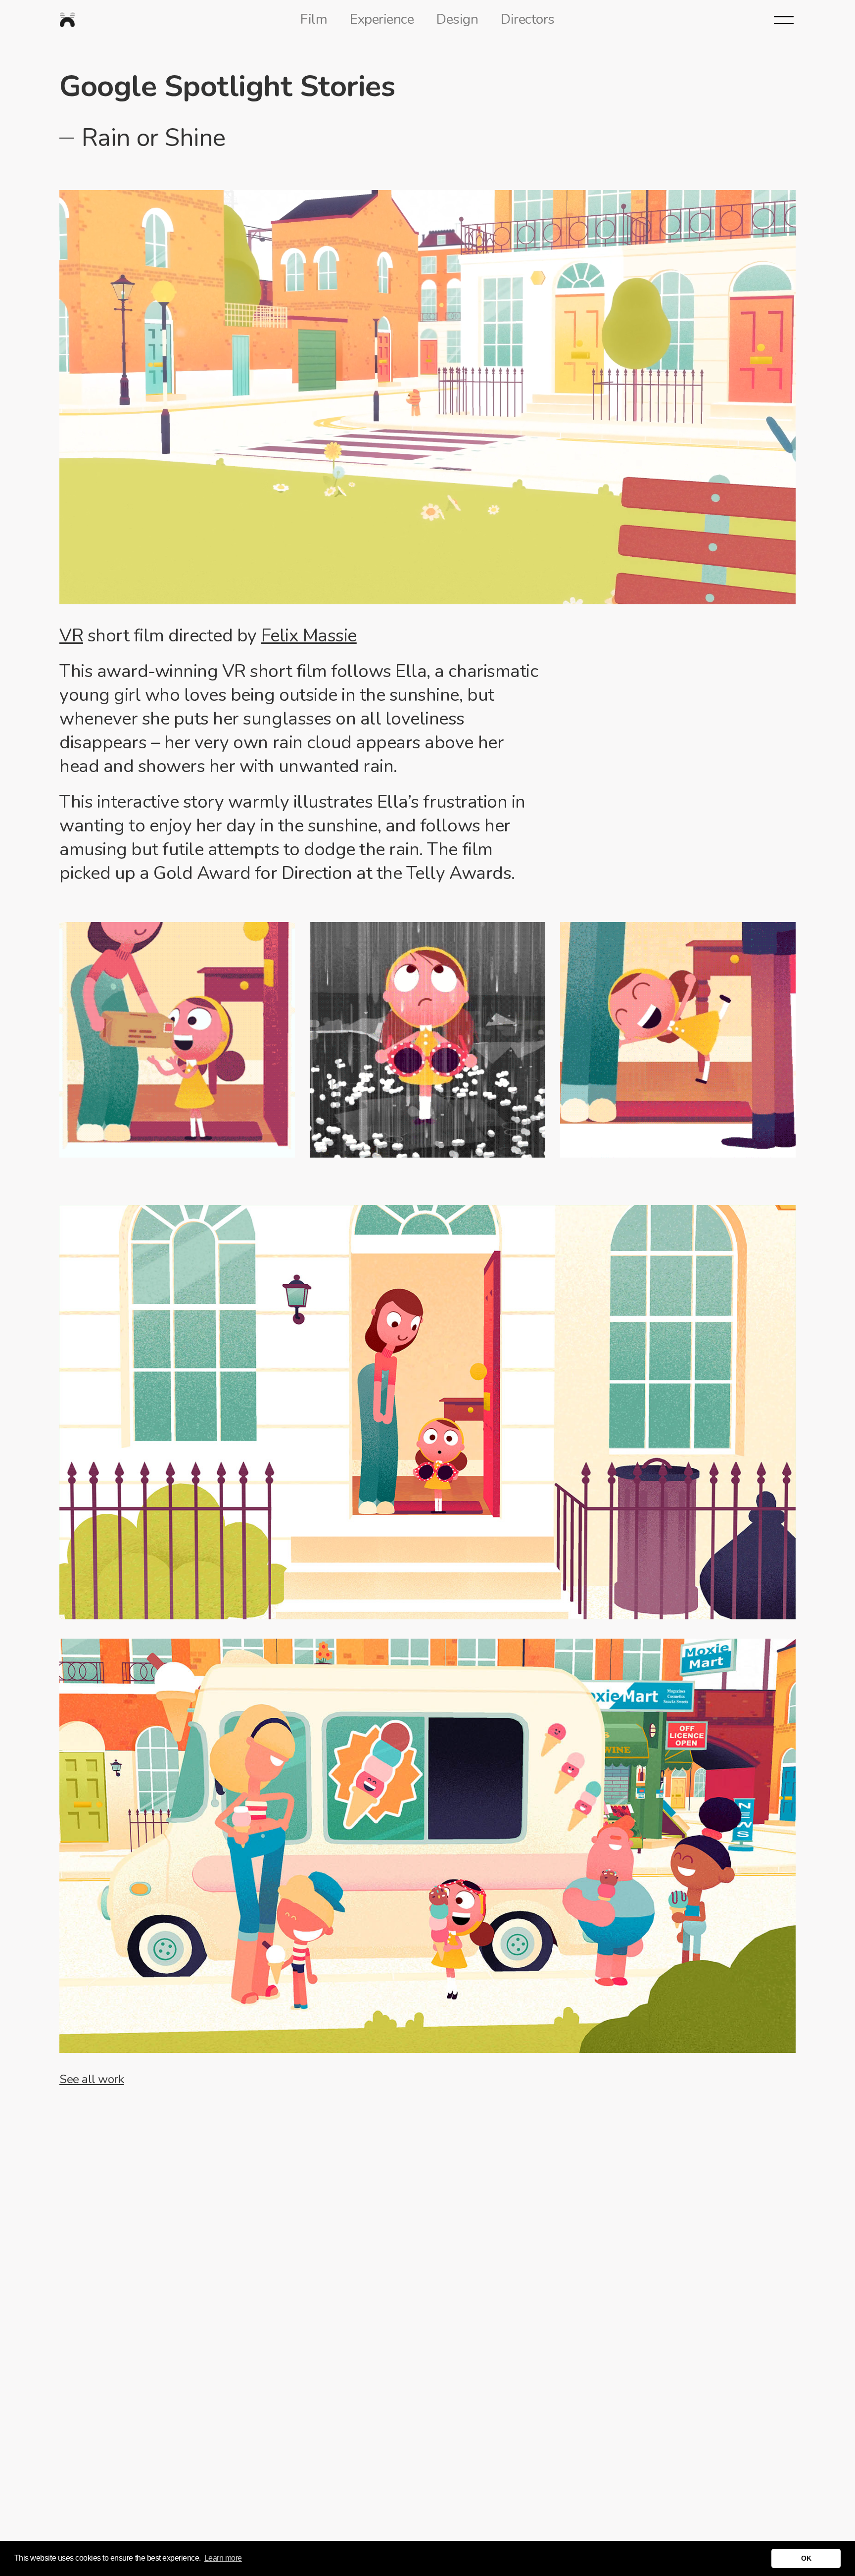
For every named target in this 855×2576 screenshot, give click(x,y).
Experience (382, 19)
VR (71, 636)
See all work (92, 2079)
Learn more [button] (223, 2558)
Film (314, 19)
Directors (528, 19)
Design (457, 19)
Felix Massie (309, 636)
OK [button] (806, 2558)
